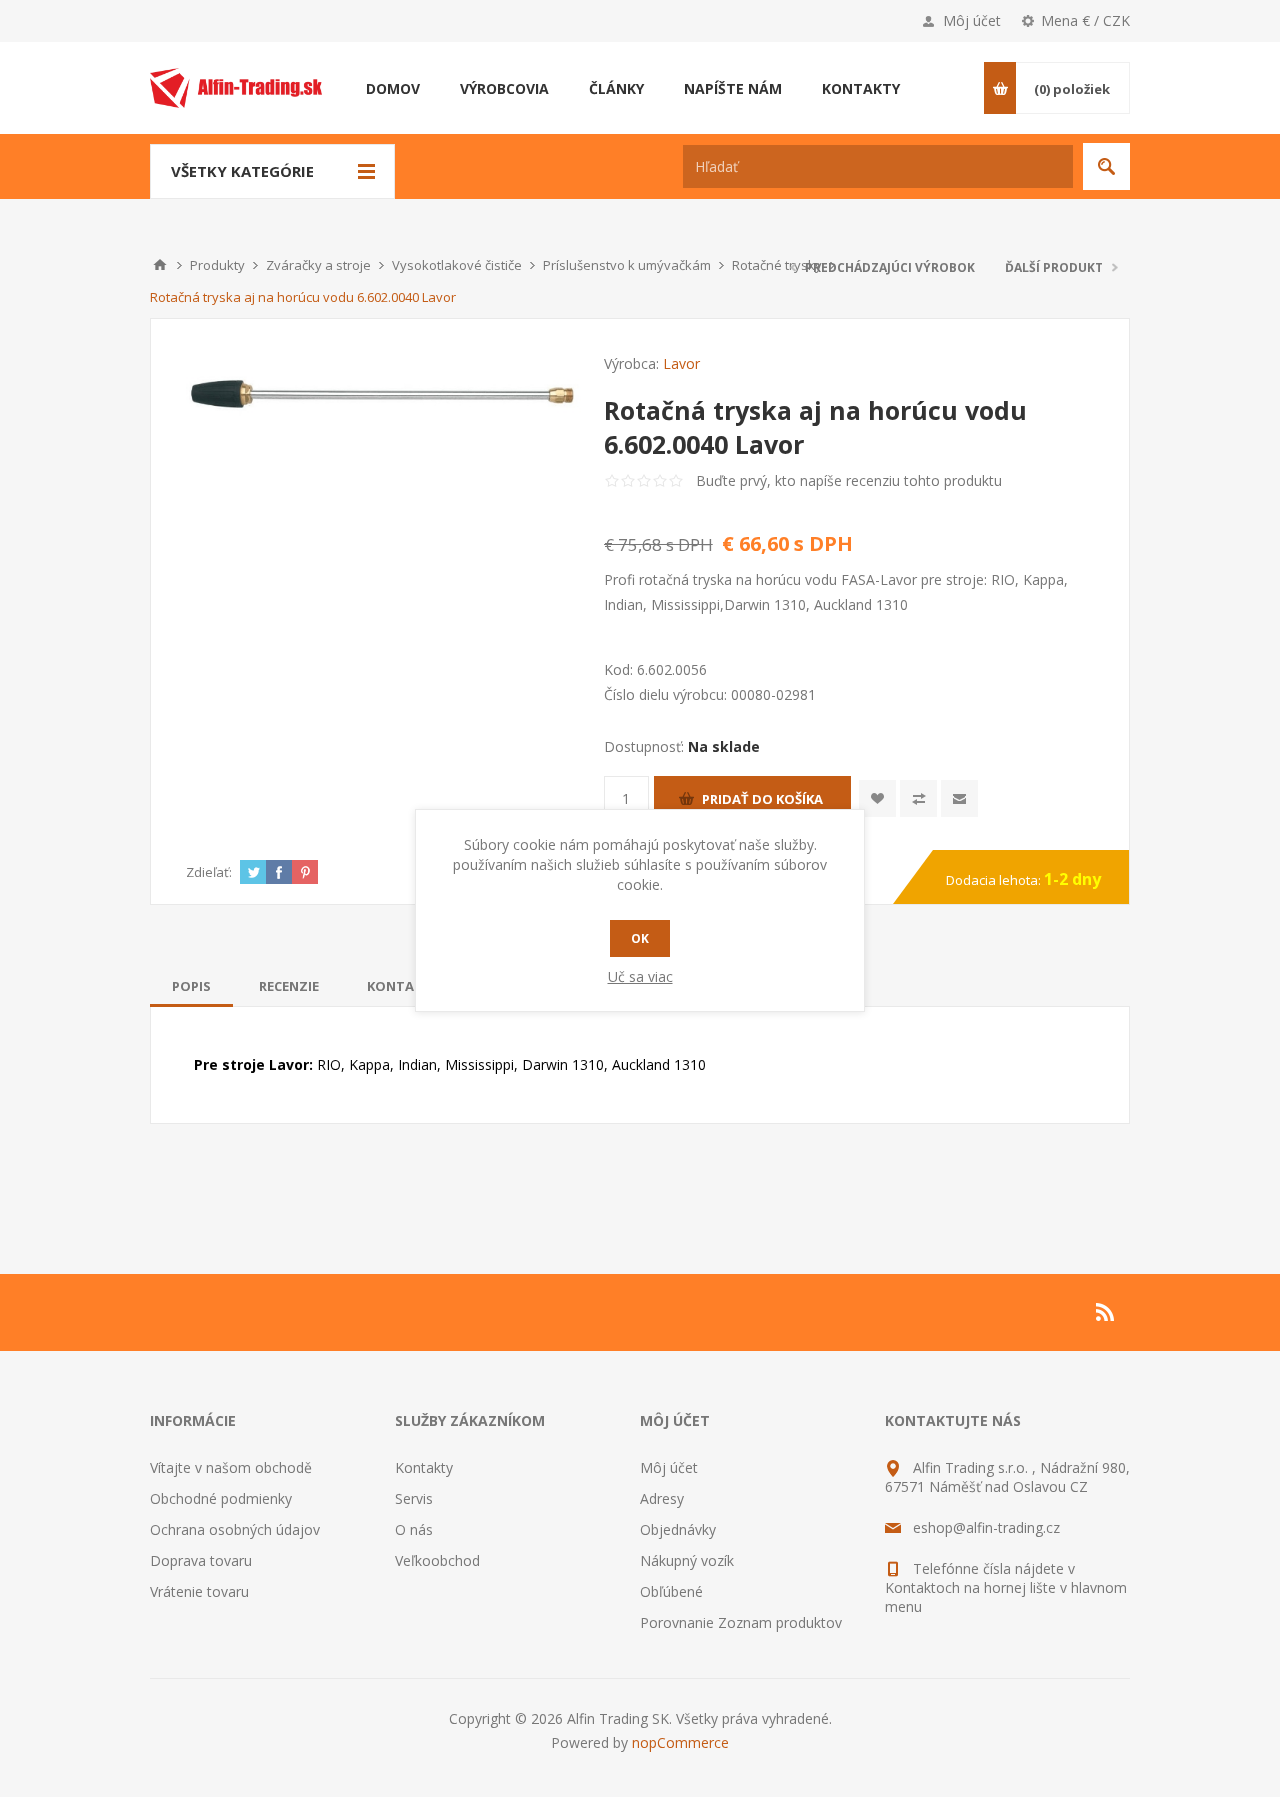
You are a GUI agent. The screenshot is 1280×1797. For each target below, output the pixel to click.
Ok (640, 938)
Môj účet (972, 20)
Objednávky (678, 1529)
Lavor (681, 363)
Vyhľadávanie (1106, 166)
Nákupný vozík (687, 1560)
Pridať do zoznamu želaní (877, 798)
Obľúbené (671, 1591)
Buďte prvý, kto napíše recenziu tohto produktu (849, 480)
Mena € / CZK (1085, 20)
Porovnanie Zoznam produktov (741, 1622)
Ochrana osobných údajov (235, 1529)
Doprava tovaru (201, 1560)
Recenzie (289, 986)
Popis (191, 986)
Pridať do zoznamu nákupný (918, 798)
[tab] (191, 986)
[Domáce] (160, 265)
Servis (414, 1498)
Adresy (662, 1498)
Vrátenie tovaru (199, 1591)
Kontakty (424, 1467)
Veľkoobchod (437, 1560)
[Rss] (1106, 1312)
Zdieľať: (209, 872)
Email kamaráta (959, 798)
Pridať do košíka (762, 799)
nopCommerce (680, 1742)
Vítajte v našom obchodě (231, 1467)
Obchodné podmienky (221, 1498)
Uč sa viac (640, 976)
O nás (414, 1529)
